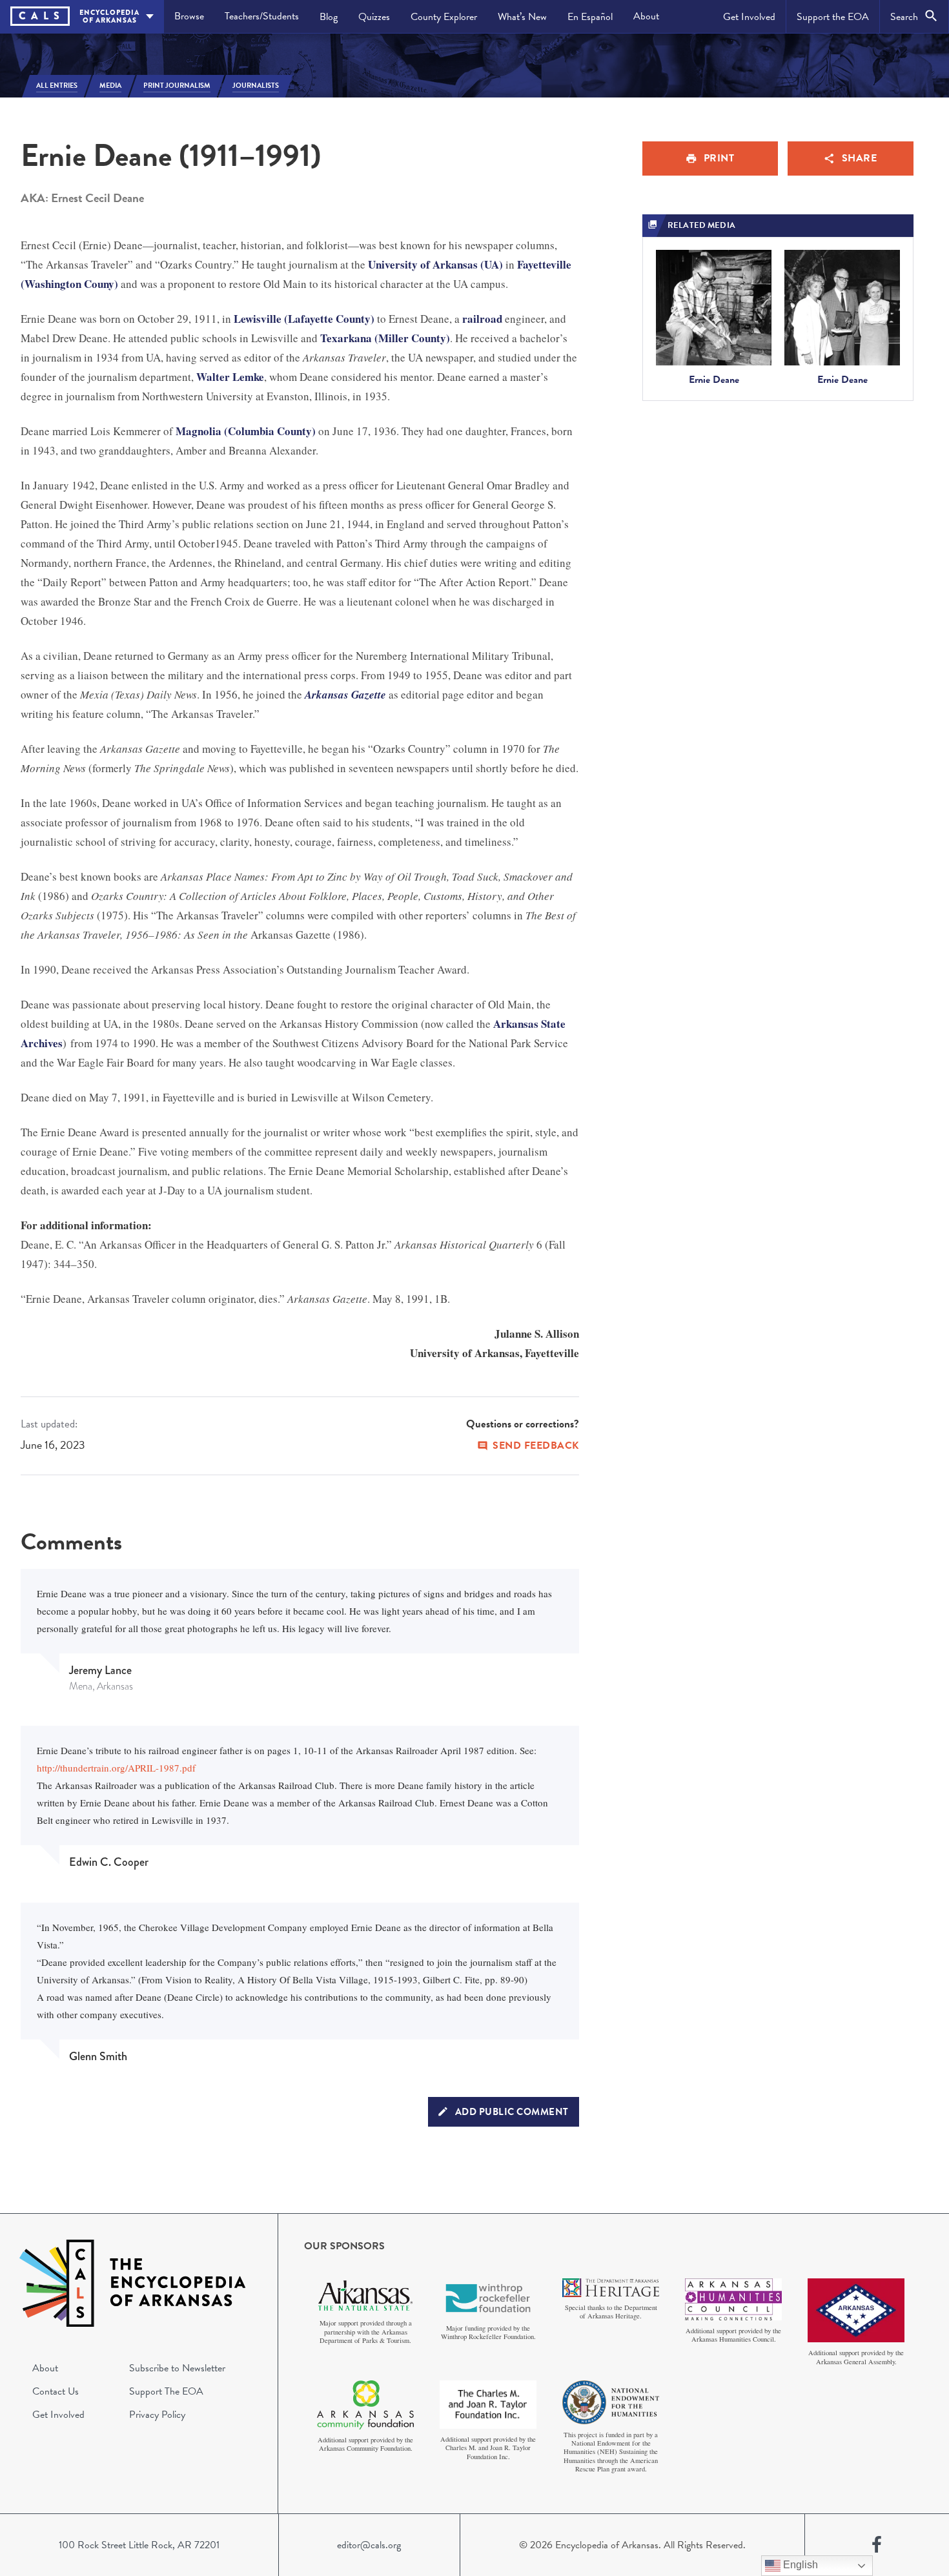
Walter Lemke (230, 377)
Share (860, 158)
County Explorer (444, 17)
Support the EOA (833, 17)
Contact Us (56, 2391)
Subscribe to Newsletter (177, 2368)
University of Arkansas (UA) (435, 264)
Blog (329, 17)
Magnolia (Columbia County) (246, 431)
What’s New (522, 17)
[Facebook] (877, 2545)
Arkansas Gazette (345, 695)
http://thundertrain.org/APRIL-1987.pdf (116, 1768)
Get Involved (749, 17)
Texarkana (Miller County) (385, 338)
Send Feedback (536, 1446)
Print (719, 158)
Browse (189, 16)
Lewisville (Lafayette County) (304, 319)
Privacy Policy (157, 2415)
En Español (590, 17)
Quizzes (374, 17)
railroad (482, 319)
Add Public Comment (512, 2112)
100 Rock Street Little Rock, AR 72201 (139, 2545)
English (799, 2565)
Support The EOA (166, 2391)
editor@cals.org (369, 2545)
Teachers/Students (262, 16)
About (646, 16)
